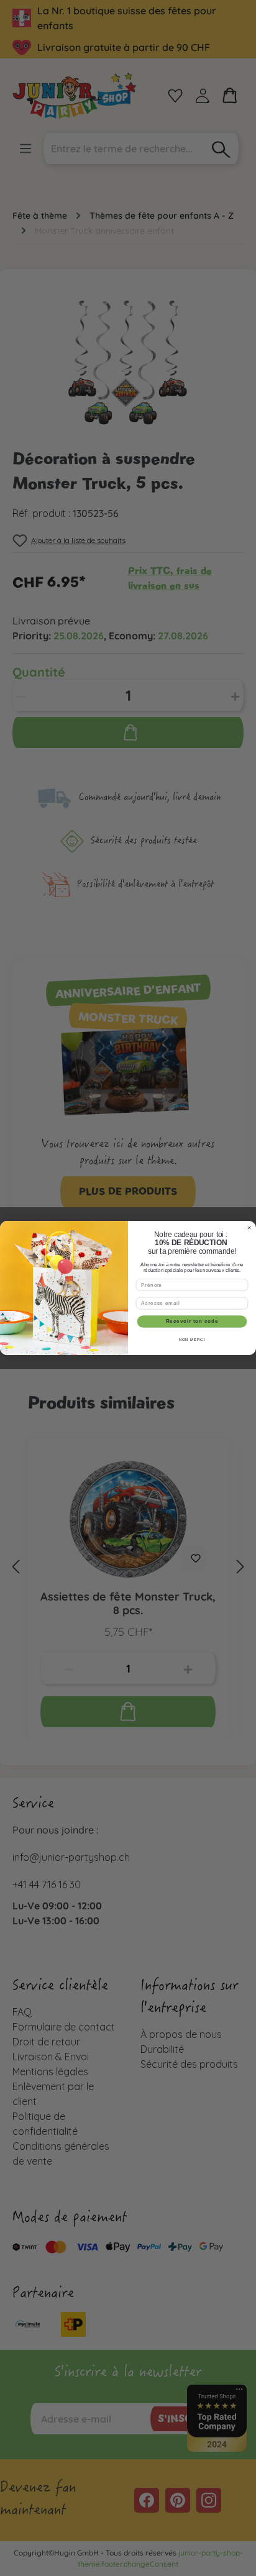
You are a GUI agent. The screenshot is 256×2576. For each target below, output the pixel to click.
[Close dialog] (249, 1228)
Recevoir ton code (192, 1322)
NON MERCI (192, 1340)
